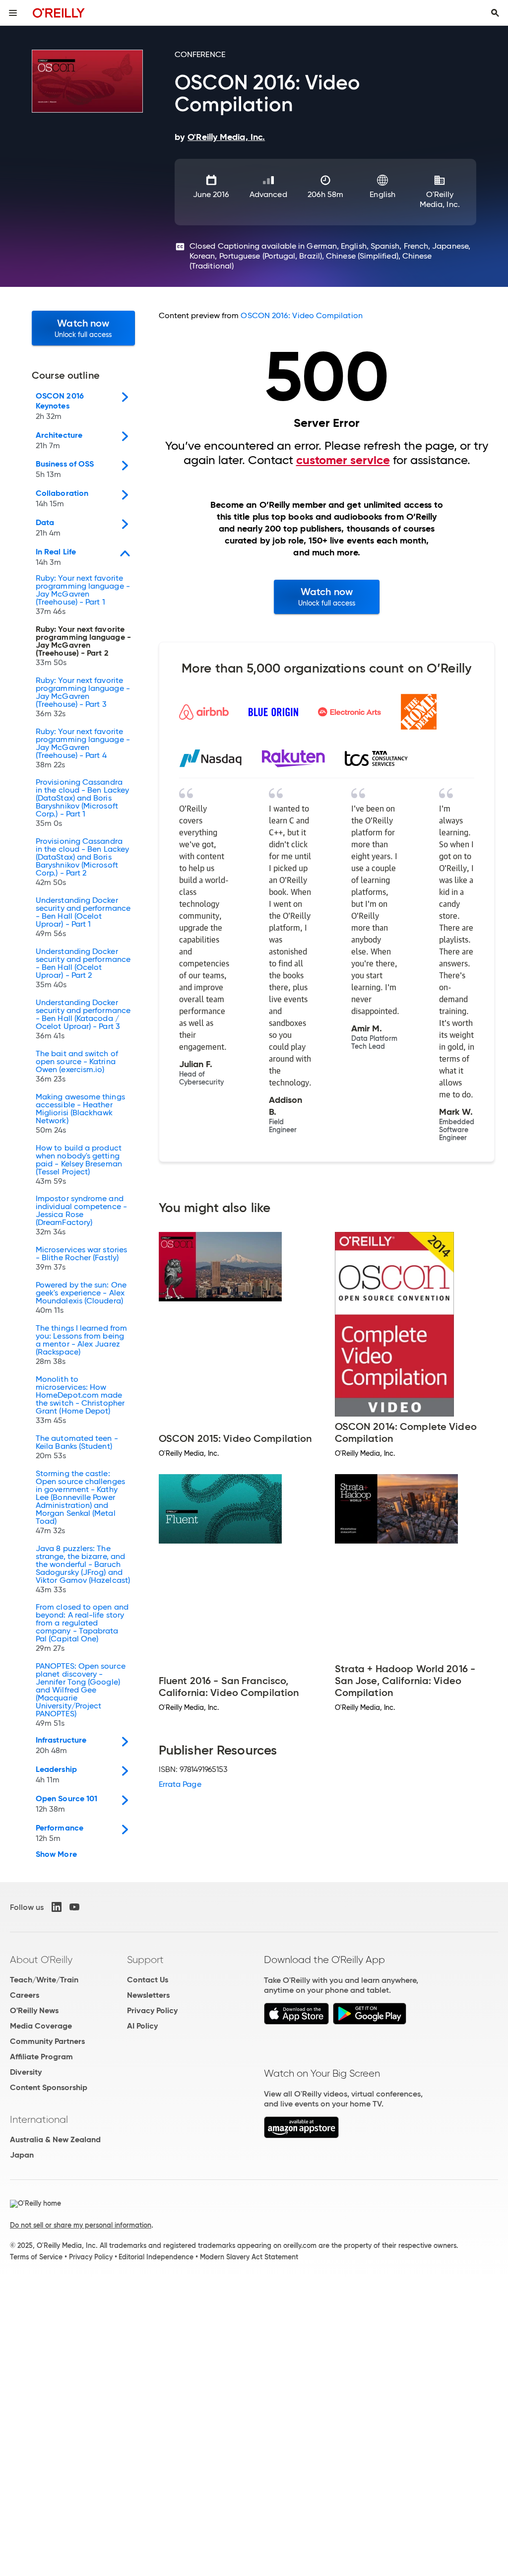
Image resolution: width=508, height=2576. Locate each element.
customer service (343, 460)
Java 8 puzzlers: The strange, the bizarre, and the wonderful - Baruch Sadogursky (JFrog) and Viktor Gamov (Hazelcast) (83, 1569)
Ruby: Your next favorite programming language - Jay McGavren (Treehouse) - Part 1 (83, 595)
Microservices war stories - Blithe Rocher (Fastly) (81, 1259)
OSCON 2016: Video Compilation (301, 315)
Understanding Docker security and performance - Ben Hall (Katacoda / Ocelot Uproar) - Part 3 (83, 1019)
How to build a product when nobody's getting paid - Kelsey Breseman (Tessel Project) (79, 1165)
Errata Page (180, 1784)
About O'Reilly (41, 1960)
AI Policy (142, 2026)
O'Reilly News (34, 2010)
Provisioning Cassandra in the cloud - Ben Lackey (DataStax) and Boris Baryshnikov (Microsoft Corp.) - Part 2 (82, 862)
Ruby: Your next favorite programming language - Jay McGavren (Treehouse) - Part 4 (83, 748)
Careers (25, 1995)
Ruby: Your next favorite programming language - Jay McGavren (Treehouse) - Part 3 (83, 697)
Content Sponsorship (49, 2087)
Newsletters (148, 1995)
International (39, 2119)
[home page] (59, 13)
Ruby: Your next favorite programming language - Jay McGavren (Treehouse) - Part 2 (83, 646)
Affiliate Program (41, 2057)
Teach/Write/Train (44, 1980)
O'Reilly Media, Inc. (440, 199)
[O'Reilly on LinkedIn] (57, 1907)
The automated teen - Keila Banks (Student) (77, 1447)
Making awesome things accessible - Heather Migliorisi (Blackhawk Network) (80, 1114)
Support (145, 1960)
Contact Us (148, 1980)
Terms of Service (36, 2257)
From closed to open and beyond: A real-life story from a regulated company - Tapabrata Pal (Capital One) (82, 1628)
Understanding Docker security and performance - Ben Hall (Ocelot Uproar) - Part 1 (83, 917)
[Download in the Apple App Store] (296, 2022)
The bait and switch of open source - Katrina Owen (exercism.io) (77, 1067)
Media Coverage (41, 2026)
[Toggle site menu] (13, 13)
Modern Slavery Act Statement (249, 2257)
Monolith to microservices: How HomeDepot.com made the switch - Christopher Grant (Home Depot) (80, 1400)
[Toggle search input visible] (495, 13)
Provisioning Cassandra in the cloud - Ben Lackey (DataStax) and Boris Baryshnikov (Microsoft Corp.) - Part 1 (82, 803)
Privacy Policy (152, 2010)
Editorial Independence (156, 2257)
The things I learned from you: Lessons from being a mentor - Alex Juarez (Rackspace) (81, 1345)
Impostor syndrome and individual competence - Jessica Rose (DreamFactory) (81, 1216)
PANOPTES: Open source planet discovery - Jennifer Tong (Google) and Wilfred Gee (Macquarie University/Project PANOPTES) (81, 1695)
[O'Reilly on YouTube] (74, 1907)
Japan (22, 2155)
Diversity (26, 2072)
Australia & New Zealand (55, 2139)
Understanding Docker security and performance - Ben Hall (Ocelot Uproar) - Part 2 (83, 968)
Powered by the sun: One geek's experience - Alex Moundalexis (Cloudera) (81, 1298)
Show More (56, 1854)
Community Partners (47, 2041)
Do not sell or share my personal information (81, 2225)
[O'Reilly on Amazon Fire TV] (301, 2135)
